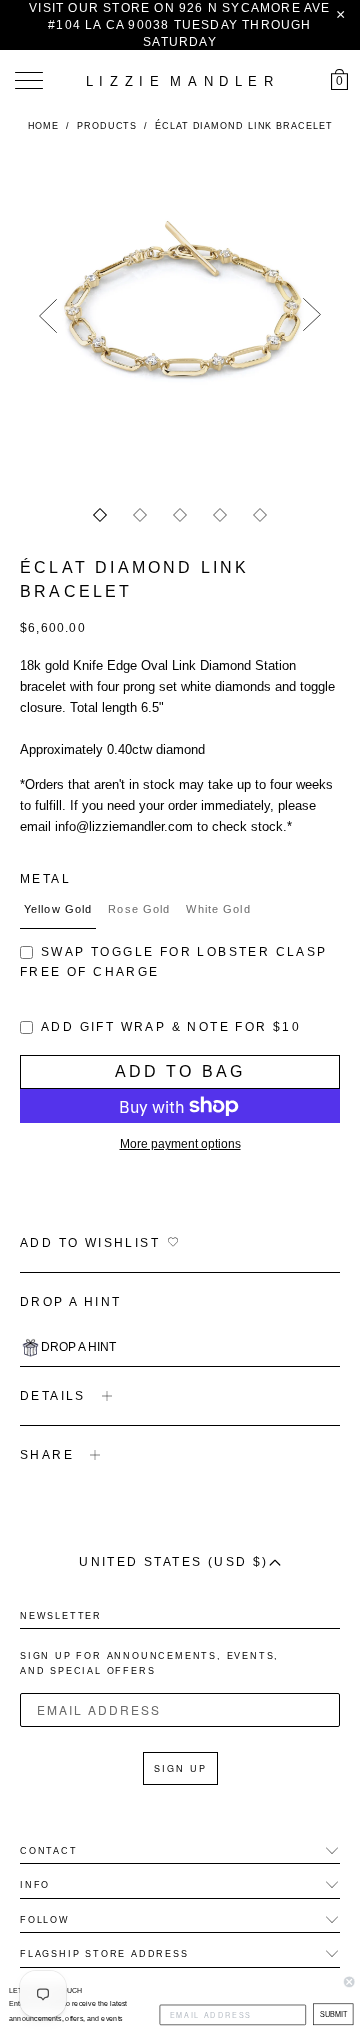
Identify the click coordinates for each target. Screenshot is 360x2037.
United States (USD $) (173, 1562)
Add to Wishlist (90, 1243)
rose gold (139, 909)
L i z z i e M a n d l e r (180, 81)
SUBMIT (333, 2014)
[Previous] (48, 316)
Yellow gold (58, 909)
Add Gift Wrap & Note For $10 (171, 1027)
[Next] (312, 316)
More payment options (180, 1144)
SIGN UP (180, 1768)
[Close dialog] (349, 1982)
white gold (218, 909)
